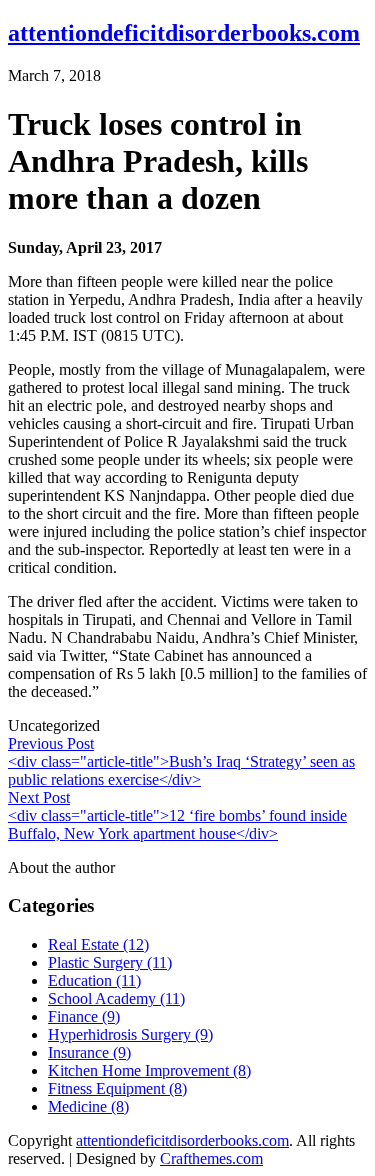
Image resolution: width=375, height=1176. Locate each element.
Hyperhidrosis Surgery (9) (130, 1034)
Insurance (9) (89, 1052)
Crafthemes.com (211, 1158)
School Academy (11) (116, 998)
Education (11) (94, 980)
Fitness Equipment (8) (117, 1088)
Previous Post (51, 743)
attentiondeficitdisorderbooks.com (184, 33)
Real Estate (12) (98, 944)
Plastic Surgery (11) (110, 962)
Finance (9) (84, 1016)
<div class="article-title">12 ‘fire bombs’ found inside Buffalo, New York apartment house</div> (177, 824)
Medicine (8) (88, 1106)
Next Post (39, 797)
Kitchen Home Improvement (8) (149, 1070)
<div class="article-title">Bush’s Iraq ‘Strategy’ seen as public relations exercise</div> (181, 770)
